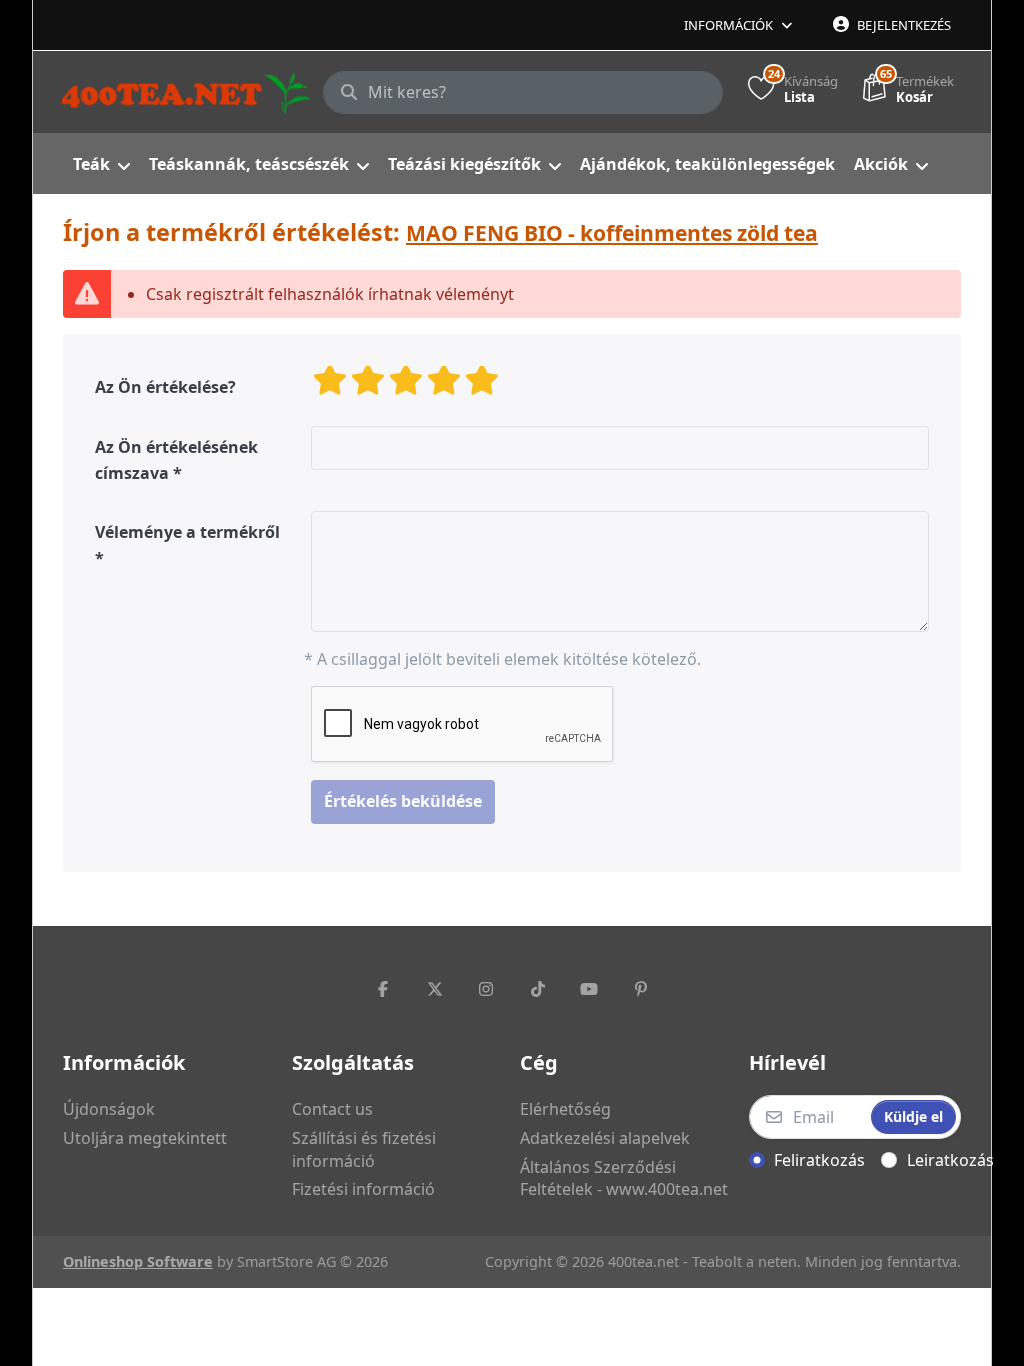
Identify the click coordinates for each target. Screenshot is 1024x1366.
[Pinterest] (641, 989)
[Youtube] (590, 989)
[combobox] (523, 93)
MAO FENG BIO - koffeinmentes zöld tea (612, 232)
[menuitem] (101, 164)
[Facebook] (383, 989)
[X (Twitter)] (435, 989)
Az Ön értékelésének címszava (176, 460)
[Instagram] (486, 989)
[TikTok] (538, 989)
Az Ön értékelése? (165, 387)
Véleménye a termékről (187, 532)
